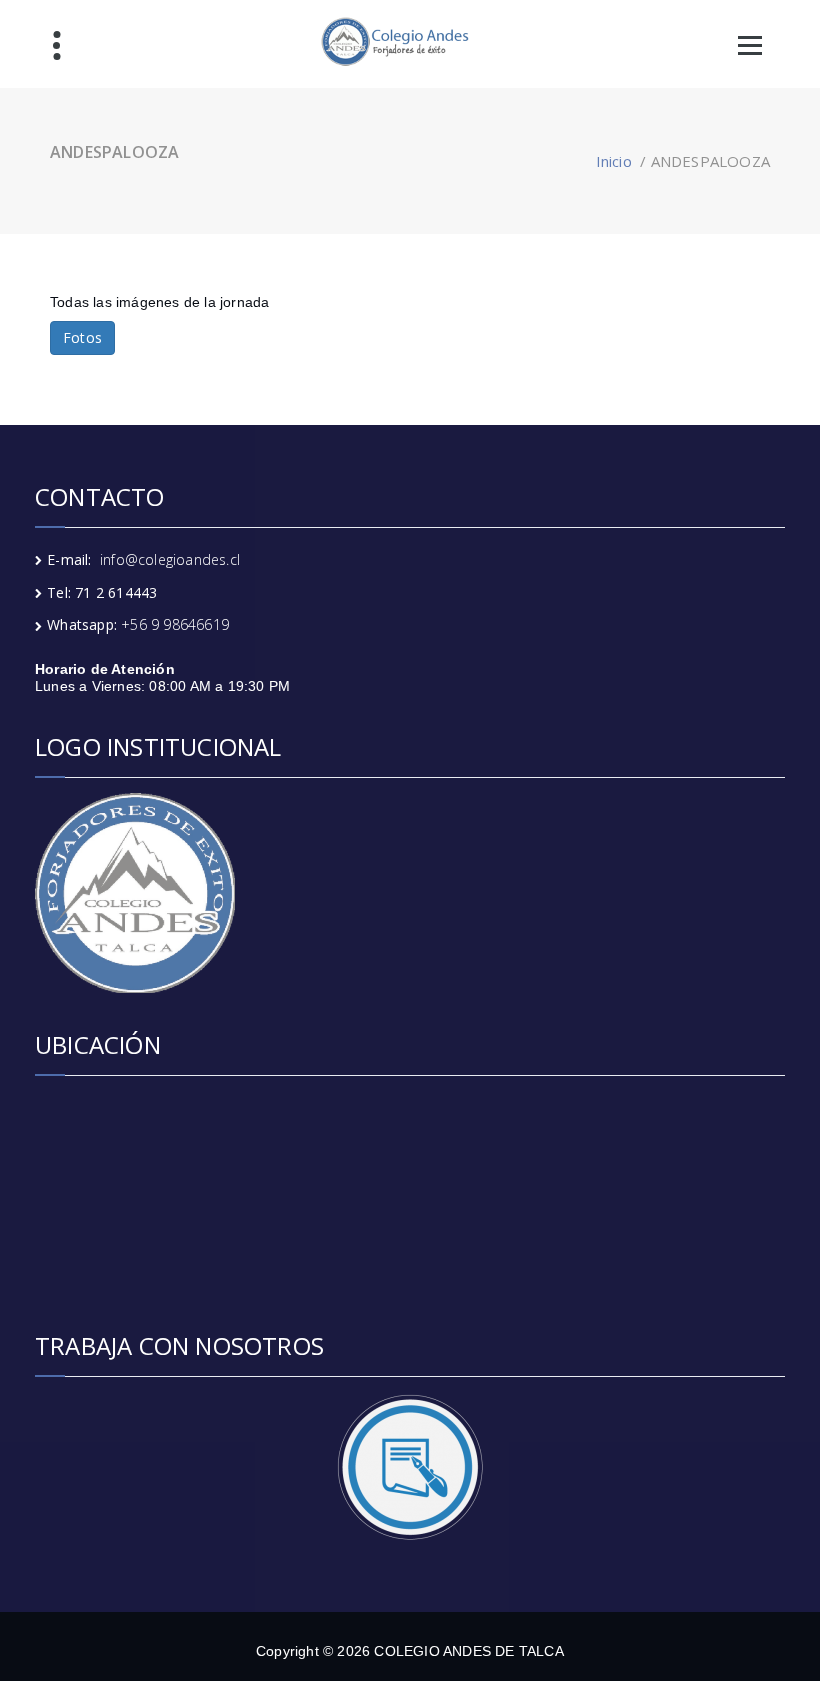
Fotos (82, 337)
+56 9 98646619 (175, 624)
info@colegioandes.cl (170, 559)
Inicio (614, 161)
